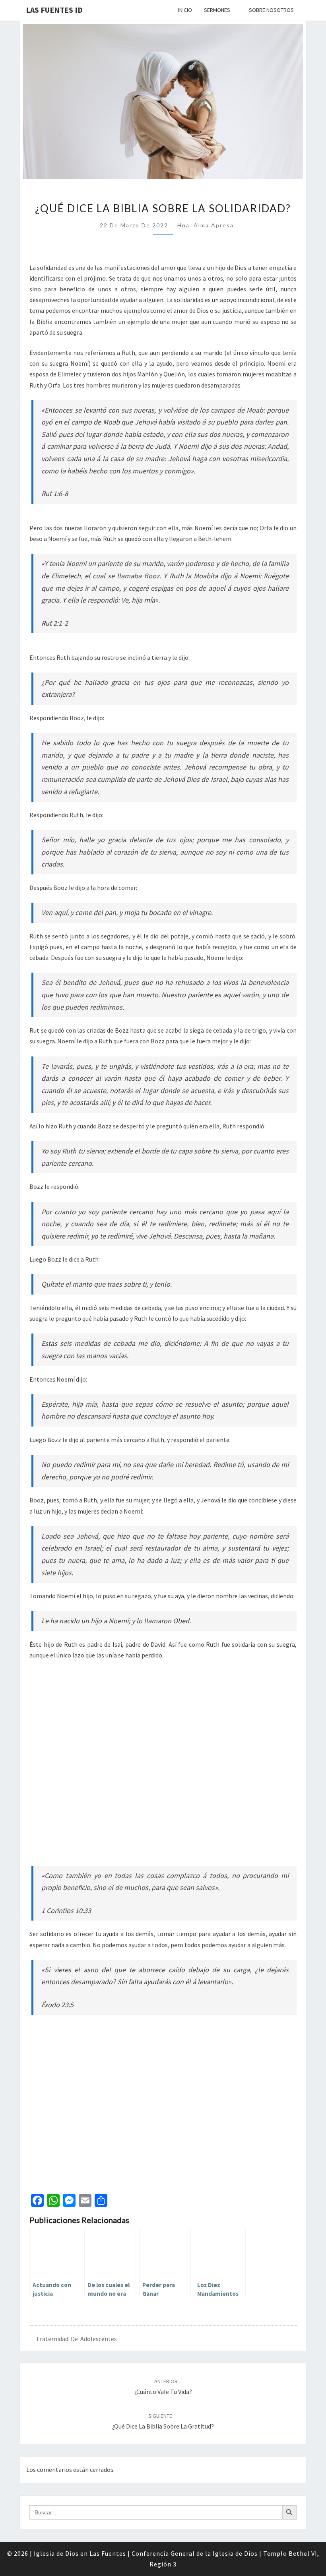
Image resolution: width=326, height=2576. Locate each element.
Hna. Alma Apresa (206, 225)
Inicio (185, 10)
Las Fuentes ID (54, 10)
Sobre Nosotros (271, 10)
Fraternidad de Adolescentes (77, 2339)
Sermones (217, 10)
